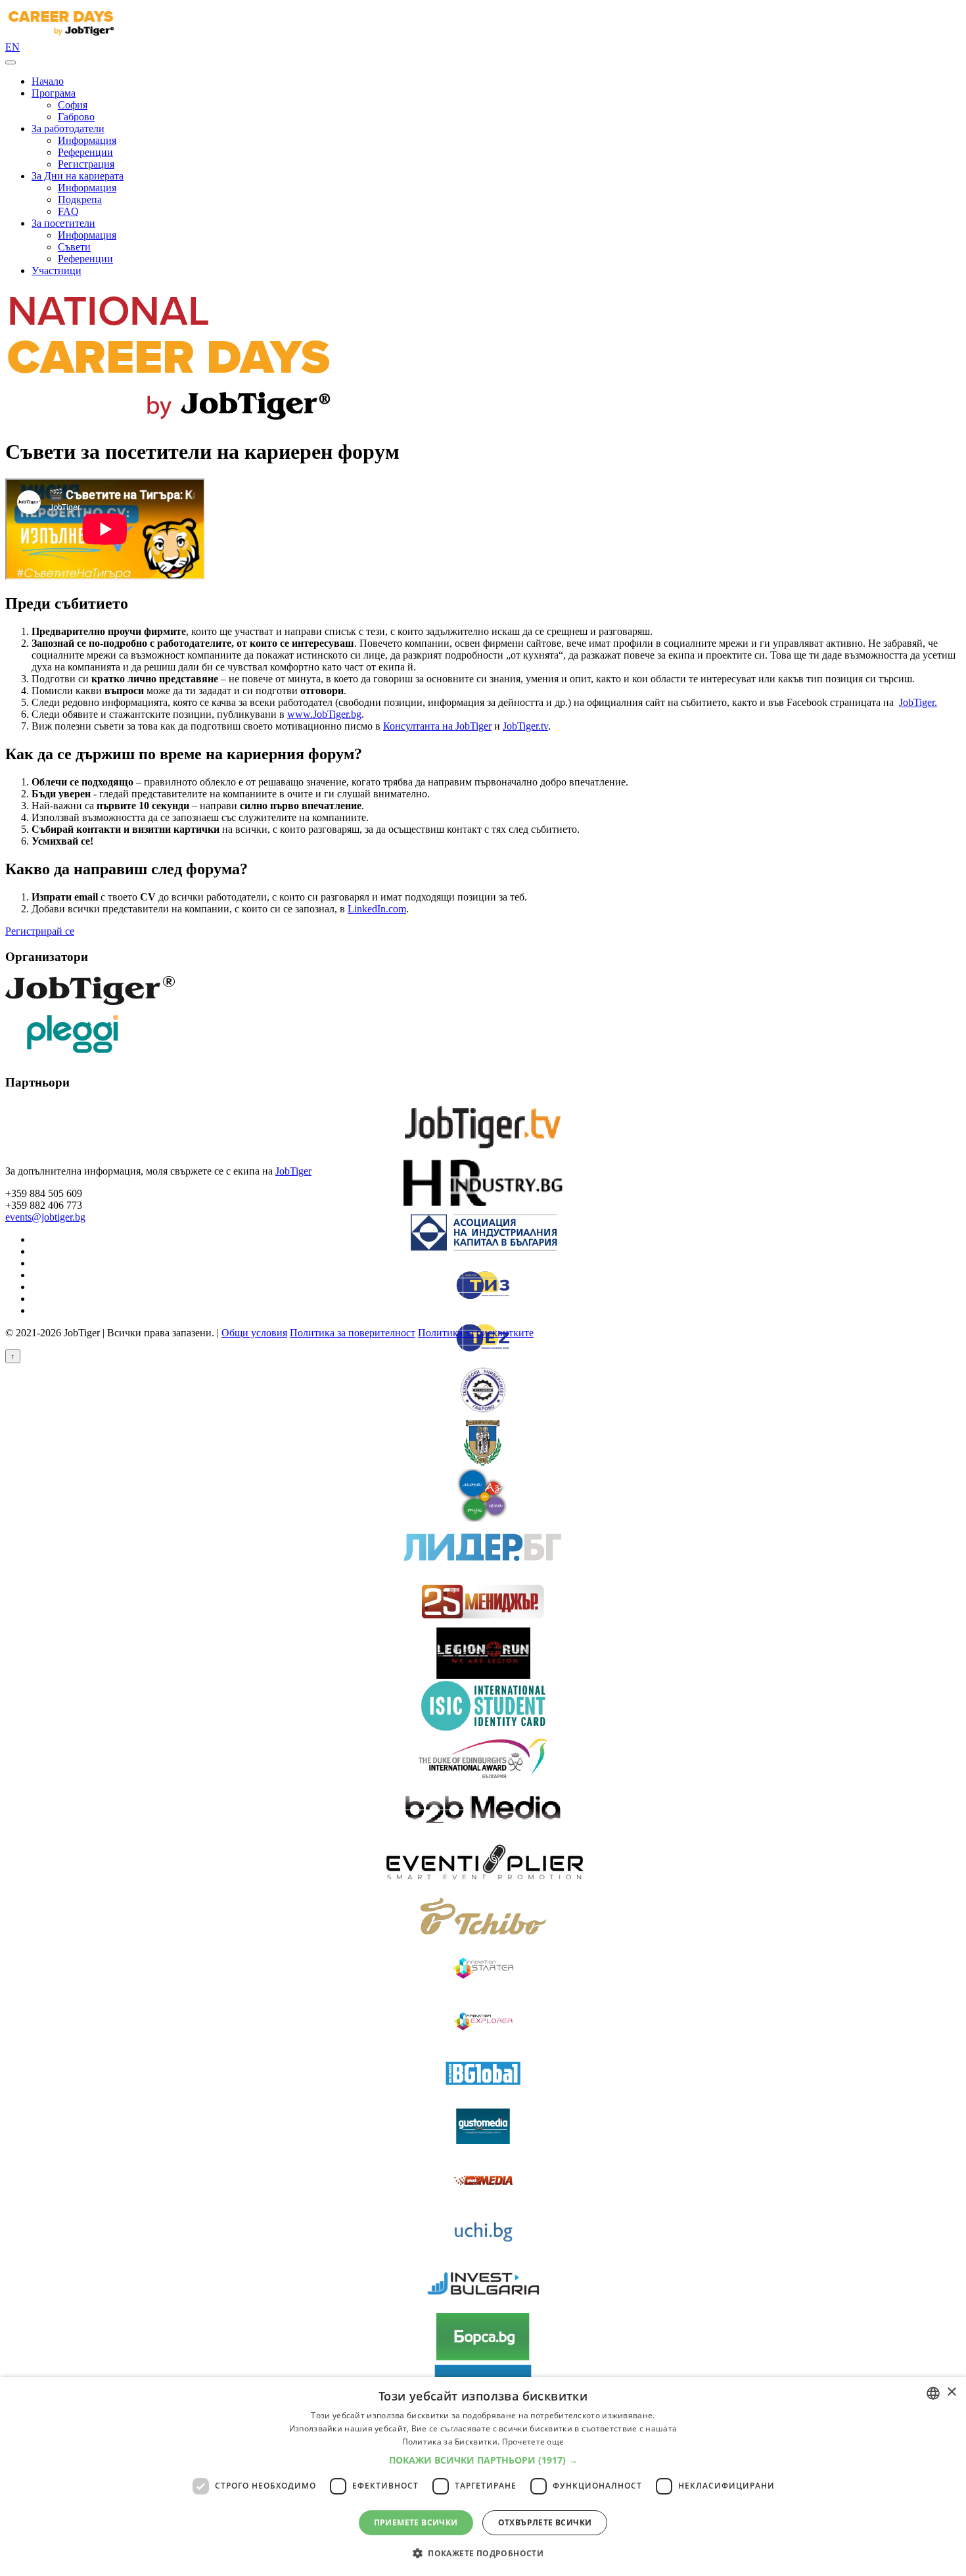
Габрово (76, 117)
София (73, 105)
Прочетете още (533, 2442)
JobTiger (293, 1171)
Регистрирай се (40, 931)
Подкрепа (80, 199)
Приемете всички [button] (416, 2522)
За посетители (63, 223)
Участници (57, 270)
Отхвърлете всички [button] (545, 2522)
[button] (483, 2460)
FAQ (68, 211)
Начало (48, 81)
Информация (87, 140)
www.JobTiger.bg (324, 714)
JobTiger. (918, 702)
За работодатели (68, 129)
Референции (85, 152)
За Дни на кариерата (78, 176)
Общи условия (254, 1333)
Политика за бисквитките (476, 1333)
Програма (54, 93)
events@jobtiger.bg (45, 1217)
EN (12, 47)
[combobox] (933, 2393)
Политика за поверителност (353, 1333)
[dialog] (483, 2476)
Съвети (74, 247)
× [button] (951, 2392)
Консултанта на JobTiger (437, 726)
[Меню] (11, 62)
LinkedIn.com (377, 909)
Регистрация (86, 164)
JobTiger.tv (525, 726)
